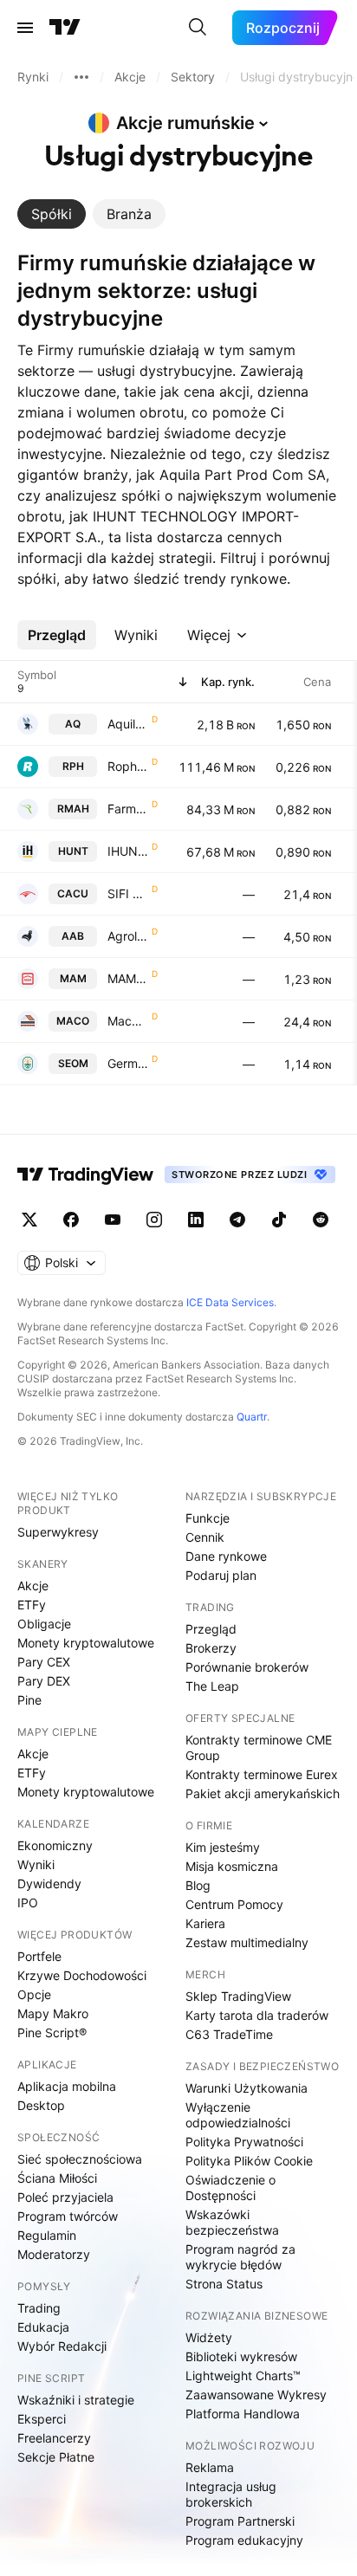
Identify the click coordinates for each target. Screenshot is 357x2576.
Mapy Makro (53, 2013)
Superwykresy (58, 1532)
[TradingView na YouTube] (113, 1220)
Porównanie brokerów (247, 1667)
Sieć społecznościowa (80, 2159)
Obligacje (44, 1624)
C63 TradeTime (229, 2034)
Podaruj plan (221, 1575)
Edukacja (43, 2327)
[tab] (52, 214)
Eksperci (42, 2419)
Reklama (210, 2467)
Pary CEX (44, 1662)
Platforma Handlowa (243, 2414)
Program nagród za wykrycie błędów (240, 2257)
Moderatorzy (54, 2254)
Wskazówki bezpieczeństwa (232, 2222)
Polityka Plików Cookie (249, 2161)
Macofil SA (128, 1021)
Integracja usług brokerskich (231, 2494)
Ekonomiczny (55, 1845)
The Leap (212, 1686)
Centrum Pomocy (234, 1904)
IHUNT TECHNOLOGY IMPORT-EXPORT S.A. (128, 851)
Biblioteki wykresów (241, 2356)
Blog (198, 1885)
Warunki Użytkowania (247, 2088)
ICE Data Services (230, 1302)
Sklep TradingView (238, 1996)
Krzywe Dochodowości (82, 1975)
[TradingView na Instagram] (154, 1220)
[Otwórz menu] (25, 28)
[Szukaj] (198, 28)
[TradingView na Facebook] (71, 1220)
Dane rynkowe (226, 1556)
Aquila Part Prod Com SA (128, 724)
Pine (29, 1700)
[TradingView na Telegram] (237, 1220)
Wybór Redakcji (62, 2346)
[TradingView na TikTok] (279, 1220)
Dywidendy (49, 1883)
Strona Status (224, 2284)
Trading (39, 2308)
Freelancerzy (54, 2438)
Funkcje (208, 1518)
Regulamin (47, 2235)
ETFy (32, 1605)
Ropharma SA (128, 766)
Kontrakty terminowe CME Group (259, 1748)
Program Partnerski (240, 2521)
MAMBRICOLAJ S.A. (128, 978)
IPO (28, 1903)
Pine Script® (52, 2032)
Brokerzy (211, 1648)
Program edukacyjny (244, 2540)
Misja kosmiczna (232, 1866)
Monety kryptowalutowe (86, 1643)
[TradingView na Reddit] (321, 1220)
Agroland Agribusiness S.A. (128, 936)
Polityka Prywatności (244, 2142)
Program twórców (68, 2216)
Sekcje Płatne (56, 2457)
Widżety (209, 2337)
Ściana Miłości (57, 2178)
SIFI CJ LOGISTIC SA (128, 893)
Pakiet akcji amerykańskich (263, 1793)
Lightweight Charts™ (243, 2375)
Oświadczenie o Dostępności (230, 2188)
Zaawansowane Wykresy (256, 2395)
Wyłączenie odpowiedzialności (238, 2115)
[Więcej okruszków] (81, 77)
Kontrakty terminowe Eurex (262, 1774)
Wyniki (36, 1864)
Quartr (252, 1417)
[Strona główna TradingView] (65, 28)
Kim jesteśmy (223, 1847)
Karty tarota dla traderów (257, 2015)
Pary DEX (44, 1681)
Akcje (33, 1586)
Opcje (34, 1994)
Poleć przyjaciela (65, 2197)
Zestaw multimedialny (247, 1942)
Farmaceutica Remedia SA (128, 809)
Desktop (41, 2105)
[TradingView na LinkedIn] (196, 1220)
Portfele (39, 1956)
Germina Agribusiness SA (128, 1063)
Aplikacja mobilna (67, 2086)
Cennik (205, 1537)
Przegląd (211, 1629)
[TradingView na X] (29, 1220)
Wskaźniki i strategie (76, 2400)
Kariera (205, 1923)
